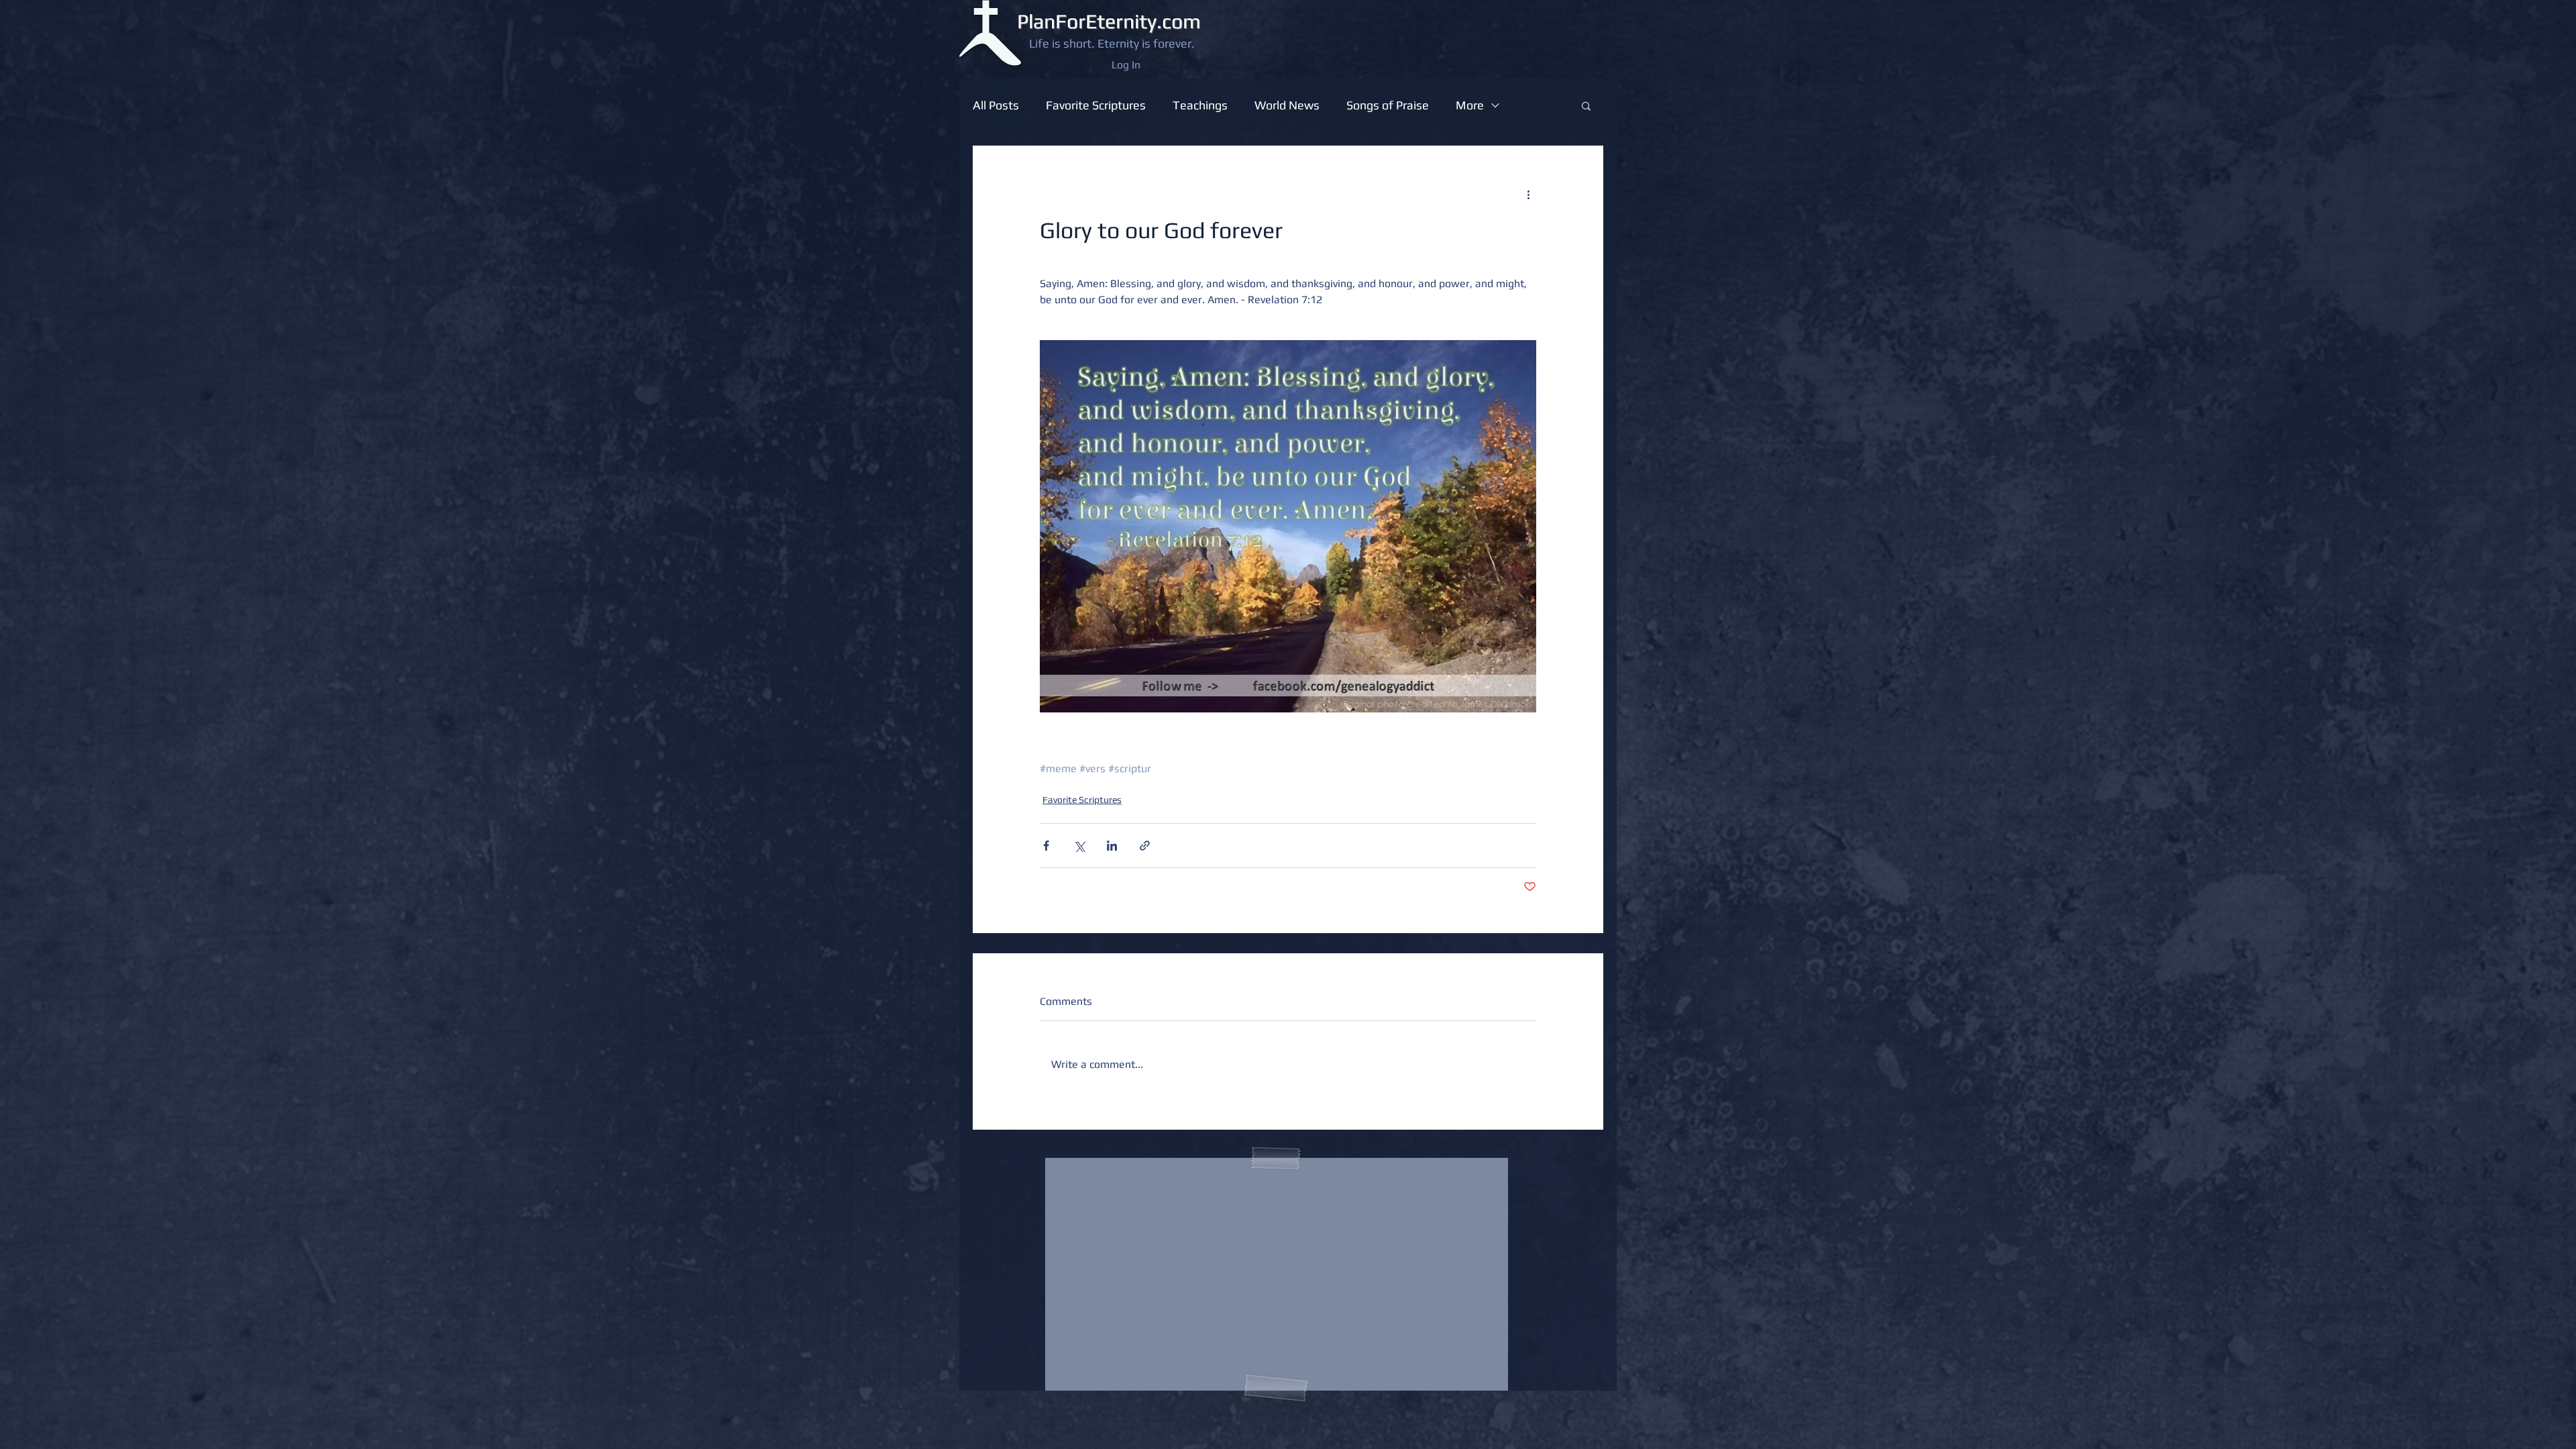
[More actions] (1528, 194)
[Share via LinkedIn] (1112, 846)
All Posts (996, 105)
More (1470, 105)
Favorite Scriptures (1096, 105)
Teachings (1200, 105)
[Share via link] (1145, 846)
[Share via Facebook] (1046, 846)
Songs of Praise (1388, 105)
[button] (1586, 105)
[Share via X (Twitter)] (1079, 846)
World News (1287, 105)
